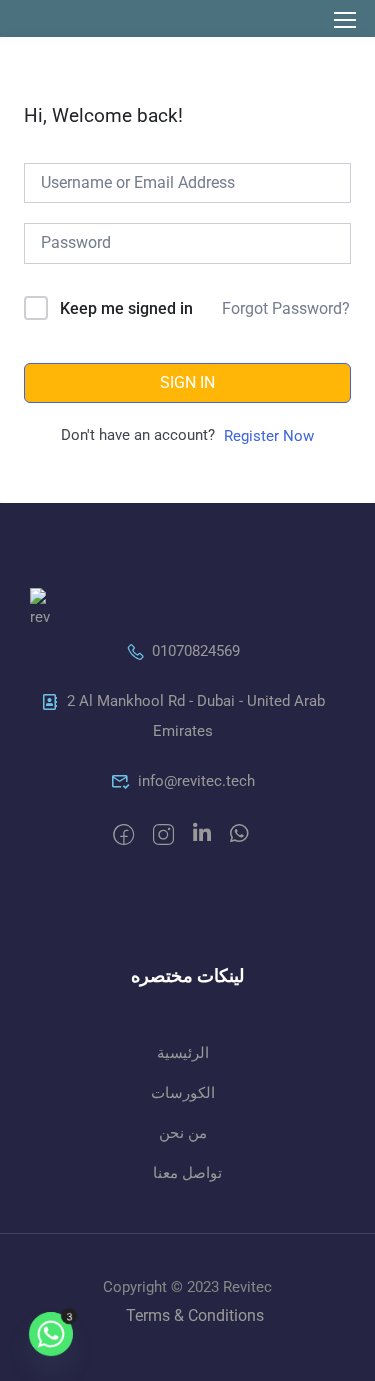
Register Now (269, 436)
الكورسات (183, 1093)
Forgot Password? (286, 308)
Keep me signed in (126, 308)
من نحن (183, 1133)
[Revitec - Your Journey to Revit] (68, 18)
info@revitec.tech (196, 781)
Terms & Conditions (195, 1315)
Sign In (187, 382)
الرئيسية (183, 1053)
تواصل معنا (187, 1173)
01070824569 (196, 651)
